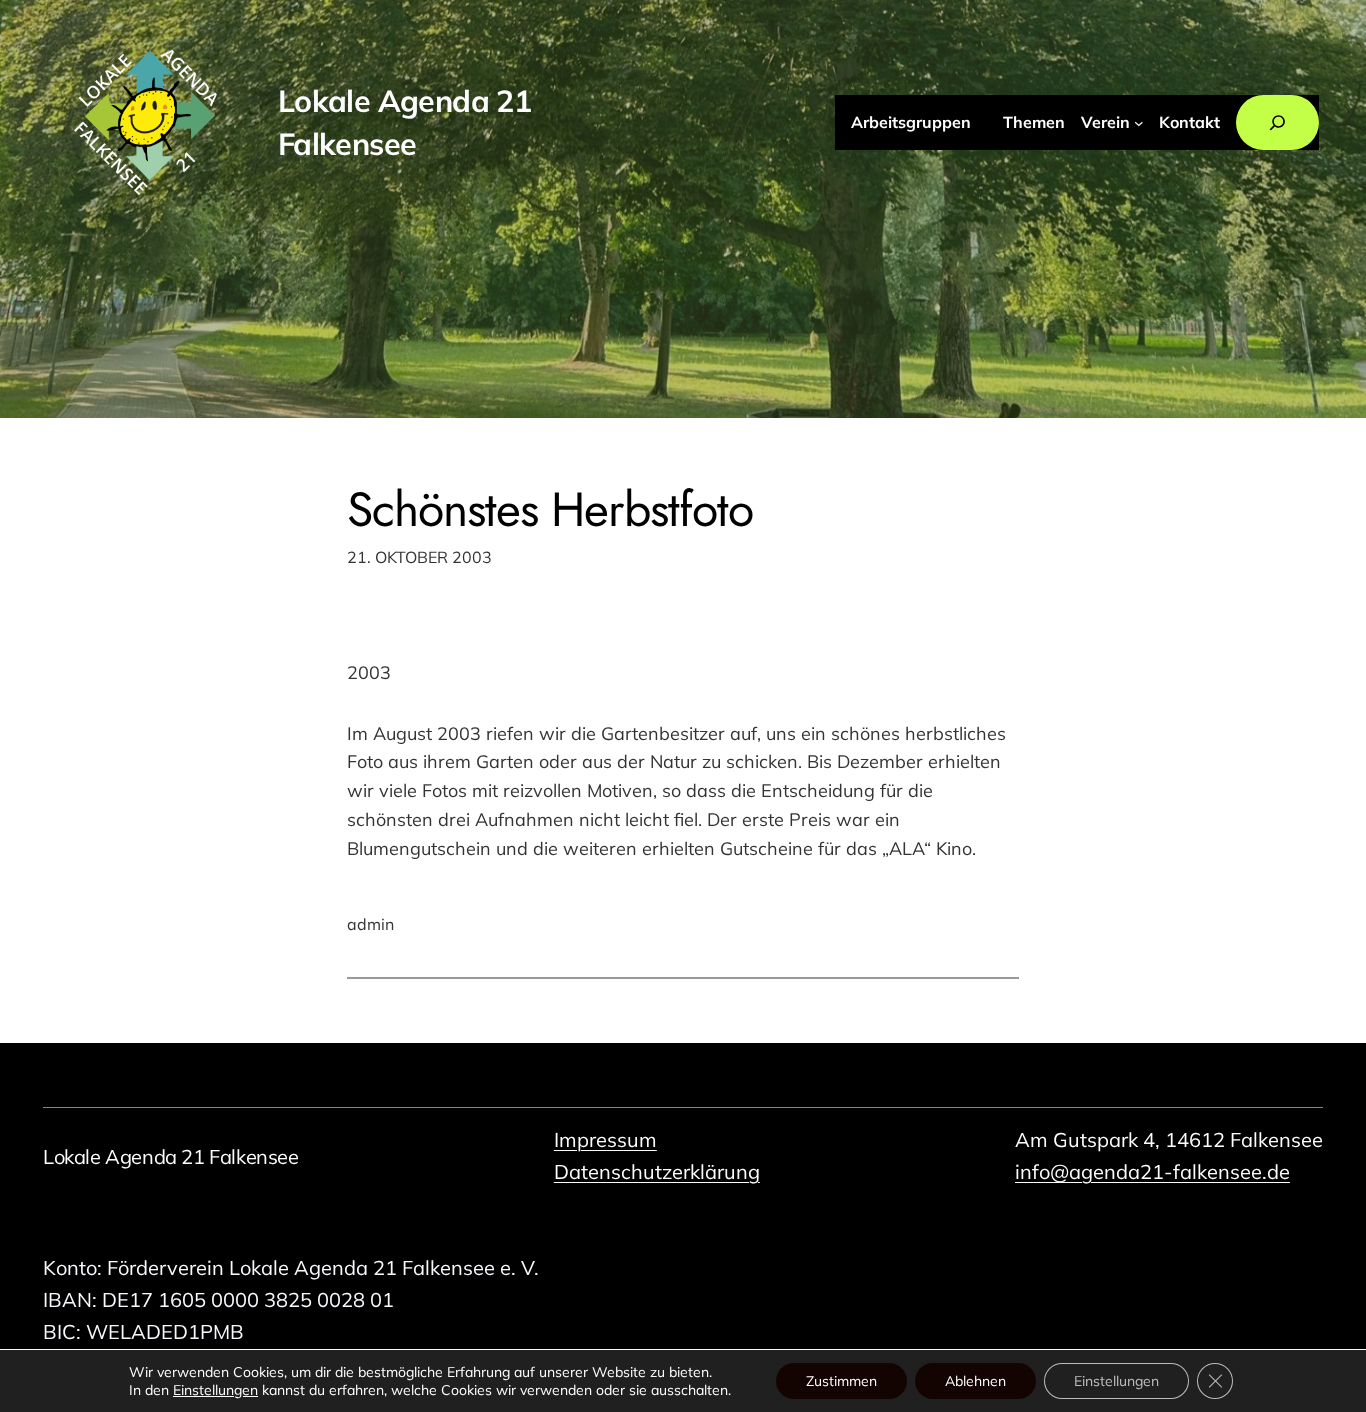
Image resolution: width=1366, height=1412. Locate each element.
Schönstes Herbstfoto (550, 509)
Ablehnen (975, 1381)
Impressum (605, 1139)
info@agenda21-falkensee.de (1152, 1171)
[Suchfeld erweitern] (1277, 123)
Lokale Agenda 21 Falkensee (171, 1156)
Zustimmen (841, 1381)
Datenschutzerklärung (657, 1171)
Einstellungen (215, 1390)
